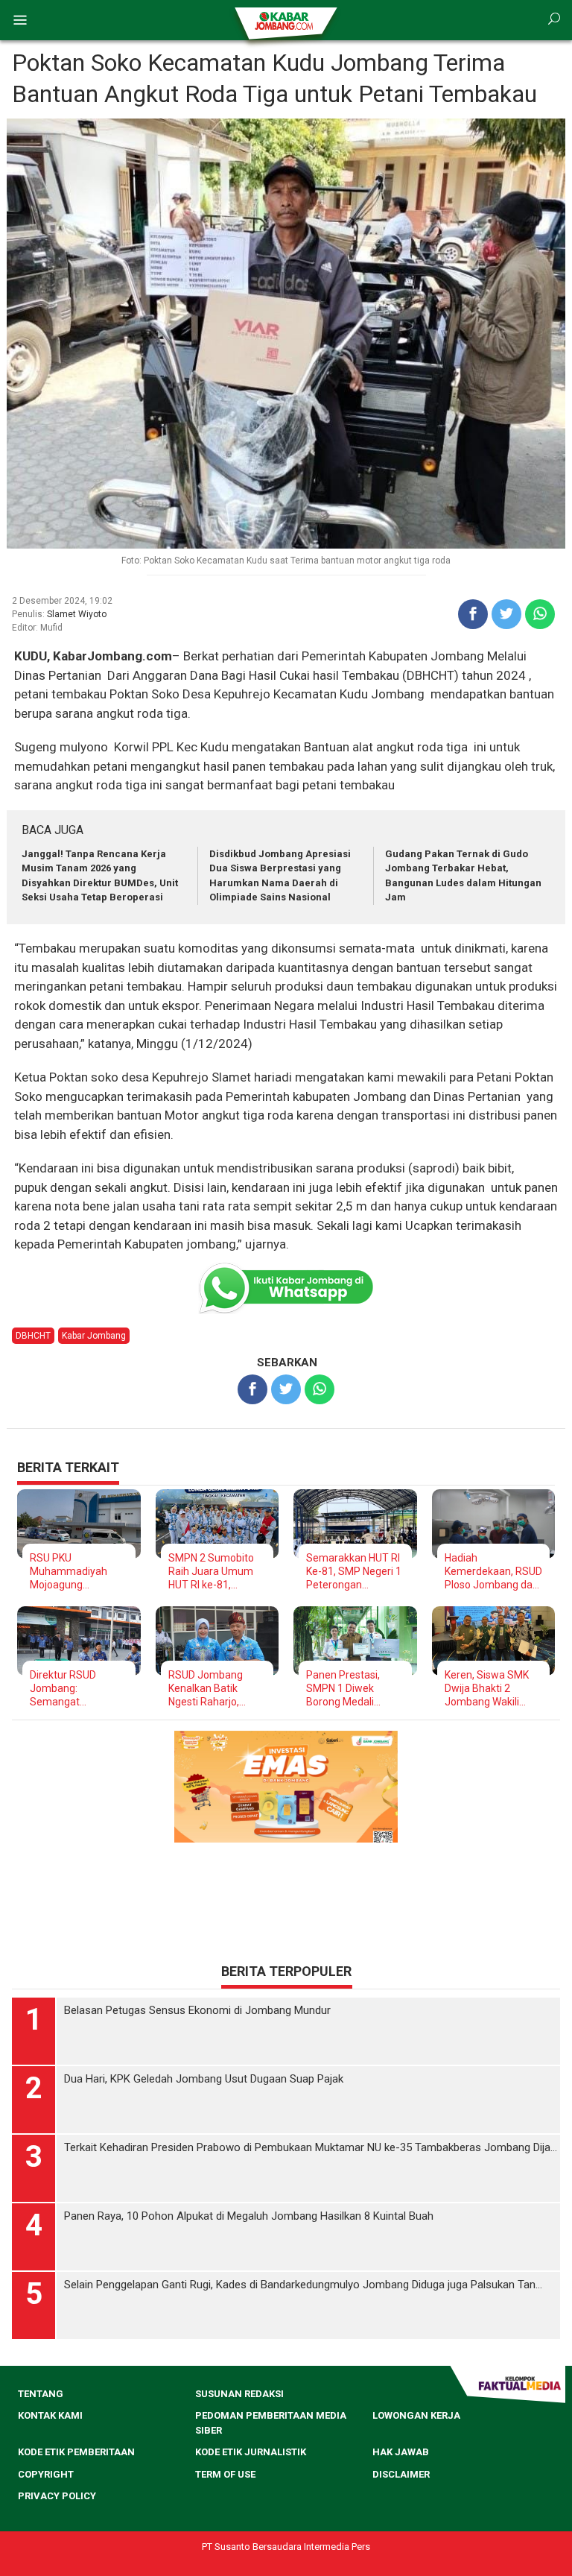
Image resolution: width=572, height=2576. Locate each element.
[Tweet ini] (506, 614)
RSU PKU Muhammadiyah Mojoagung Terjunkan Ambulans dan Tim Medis (79, 1572)
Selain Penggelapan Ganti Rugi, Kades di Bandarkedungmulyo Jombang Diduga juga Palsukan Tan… (303, 2285)
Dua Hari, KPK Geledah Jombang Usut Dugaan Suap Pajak (204, 2079)
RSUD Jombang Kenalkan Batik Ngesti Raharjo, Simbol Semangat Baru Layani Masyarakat (211, 1689)
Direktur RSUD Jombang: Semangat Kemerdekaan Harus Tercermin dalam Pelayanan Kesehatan (78, 1689)
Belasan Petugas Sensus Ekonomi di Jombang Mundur (197, 2010)
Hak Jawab (401, 2452)
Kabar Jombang (94, 1336)
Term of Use (225, 2474)
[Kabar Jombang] (285, 20)
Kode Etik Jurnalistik (251, 2452)
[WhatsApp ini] (540, 614)
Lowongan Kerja (416, 2415)
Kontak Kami (50, 2415)
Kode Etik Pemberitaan (76, 2452)
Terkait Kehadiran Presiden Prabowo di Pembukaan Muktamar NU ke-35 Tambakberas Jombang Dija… (311, 2147)
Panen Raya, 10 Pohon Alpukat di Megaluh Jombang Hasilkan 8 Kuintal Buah (249, 2216)
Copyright (46, 2474)
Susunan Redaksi (239, 2394)
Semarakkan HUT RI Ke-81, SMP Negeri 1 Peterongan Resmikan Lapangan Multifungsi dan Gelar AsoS (354, 1572)
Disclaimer (401, 2474)
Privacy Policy (57, 2496)
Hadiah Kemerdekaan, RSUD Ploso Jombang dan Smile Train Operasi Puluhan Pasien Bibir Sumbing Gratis (493, 1572)
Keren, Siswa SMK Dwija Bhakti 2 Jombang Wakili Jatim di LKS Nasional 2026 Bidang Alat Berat (487, 1689)
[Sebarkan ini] (473, 614)
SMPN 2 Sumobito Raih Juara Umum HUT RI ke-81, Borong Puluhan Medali (211, 1572)
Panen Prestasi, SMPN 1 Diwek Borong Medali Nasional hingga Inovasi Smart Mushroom (343, 1689)
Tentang (41, 2394)
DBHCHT (33, 1336)
